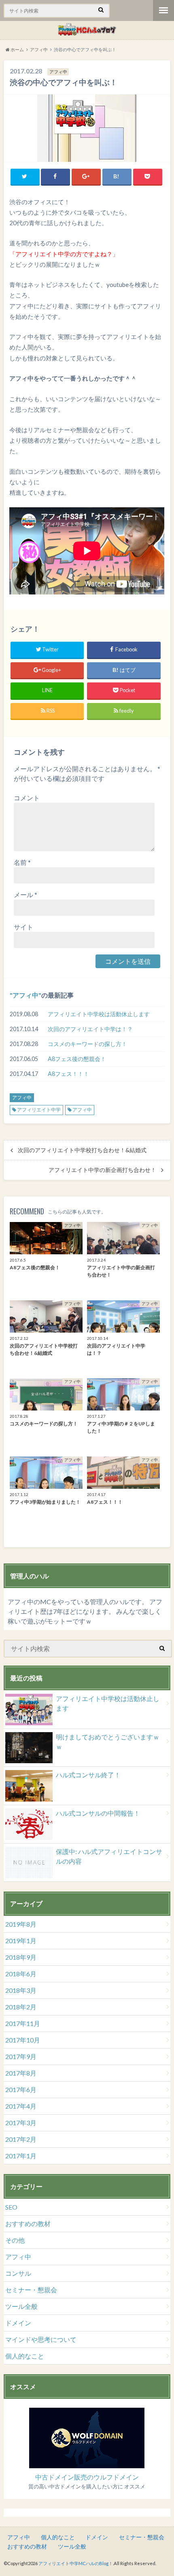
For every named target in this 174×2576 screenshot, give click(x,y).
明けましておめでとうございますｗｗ (108, 1742)
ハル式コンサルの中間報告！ (98, 1813)
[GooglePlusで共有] (86, 177)
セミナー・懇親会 (31, 2290)
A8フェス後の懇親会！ (77, 1059)
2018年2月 (21, 2007)
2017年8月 (21, 2073)
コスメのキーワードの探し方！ (87, 1044)
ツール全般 (21, 2306)
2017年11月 (23, 2023)
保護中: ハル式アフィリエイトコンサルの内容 (109, 1856)
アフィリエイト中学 (39, 1110)
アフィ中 (25, 995)
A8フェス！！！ (68, 1074)
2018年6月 (21, 1974)
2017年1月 (21, 2156)
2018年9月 (21, 1957)
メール (25, 895)
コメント (27, 798)
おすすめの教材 (28, 2223)
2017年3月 (21, 2123)
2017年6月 (21, 2089)
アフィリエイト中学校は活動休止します (99, 1014)
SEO (11, 2207)
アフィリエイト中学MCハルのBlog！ (76, 2563)
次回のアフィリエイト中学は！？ (90, 1029)
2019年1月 (21, 1941)
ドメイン (18, 2323)
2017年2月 (21, 2139)
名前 (22, 862)
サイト (23, 927)
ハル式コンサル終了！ (88, 1775)
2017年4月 (21, 2106)
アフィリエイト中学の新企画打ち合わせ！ (102, 1170)
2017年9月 (21, 2056)
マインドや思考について (41, 2339)
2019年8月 (21, 1924)
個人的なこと (25, 2356)
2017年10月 (23, 2040)
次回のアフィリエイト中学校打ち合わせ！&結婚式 (82, 1150)
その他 (15, 2240)
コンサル (18, 2273)
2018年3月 (21, 1990)
